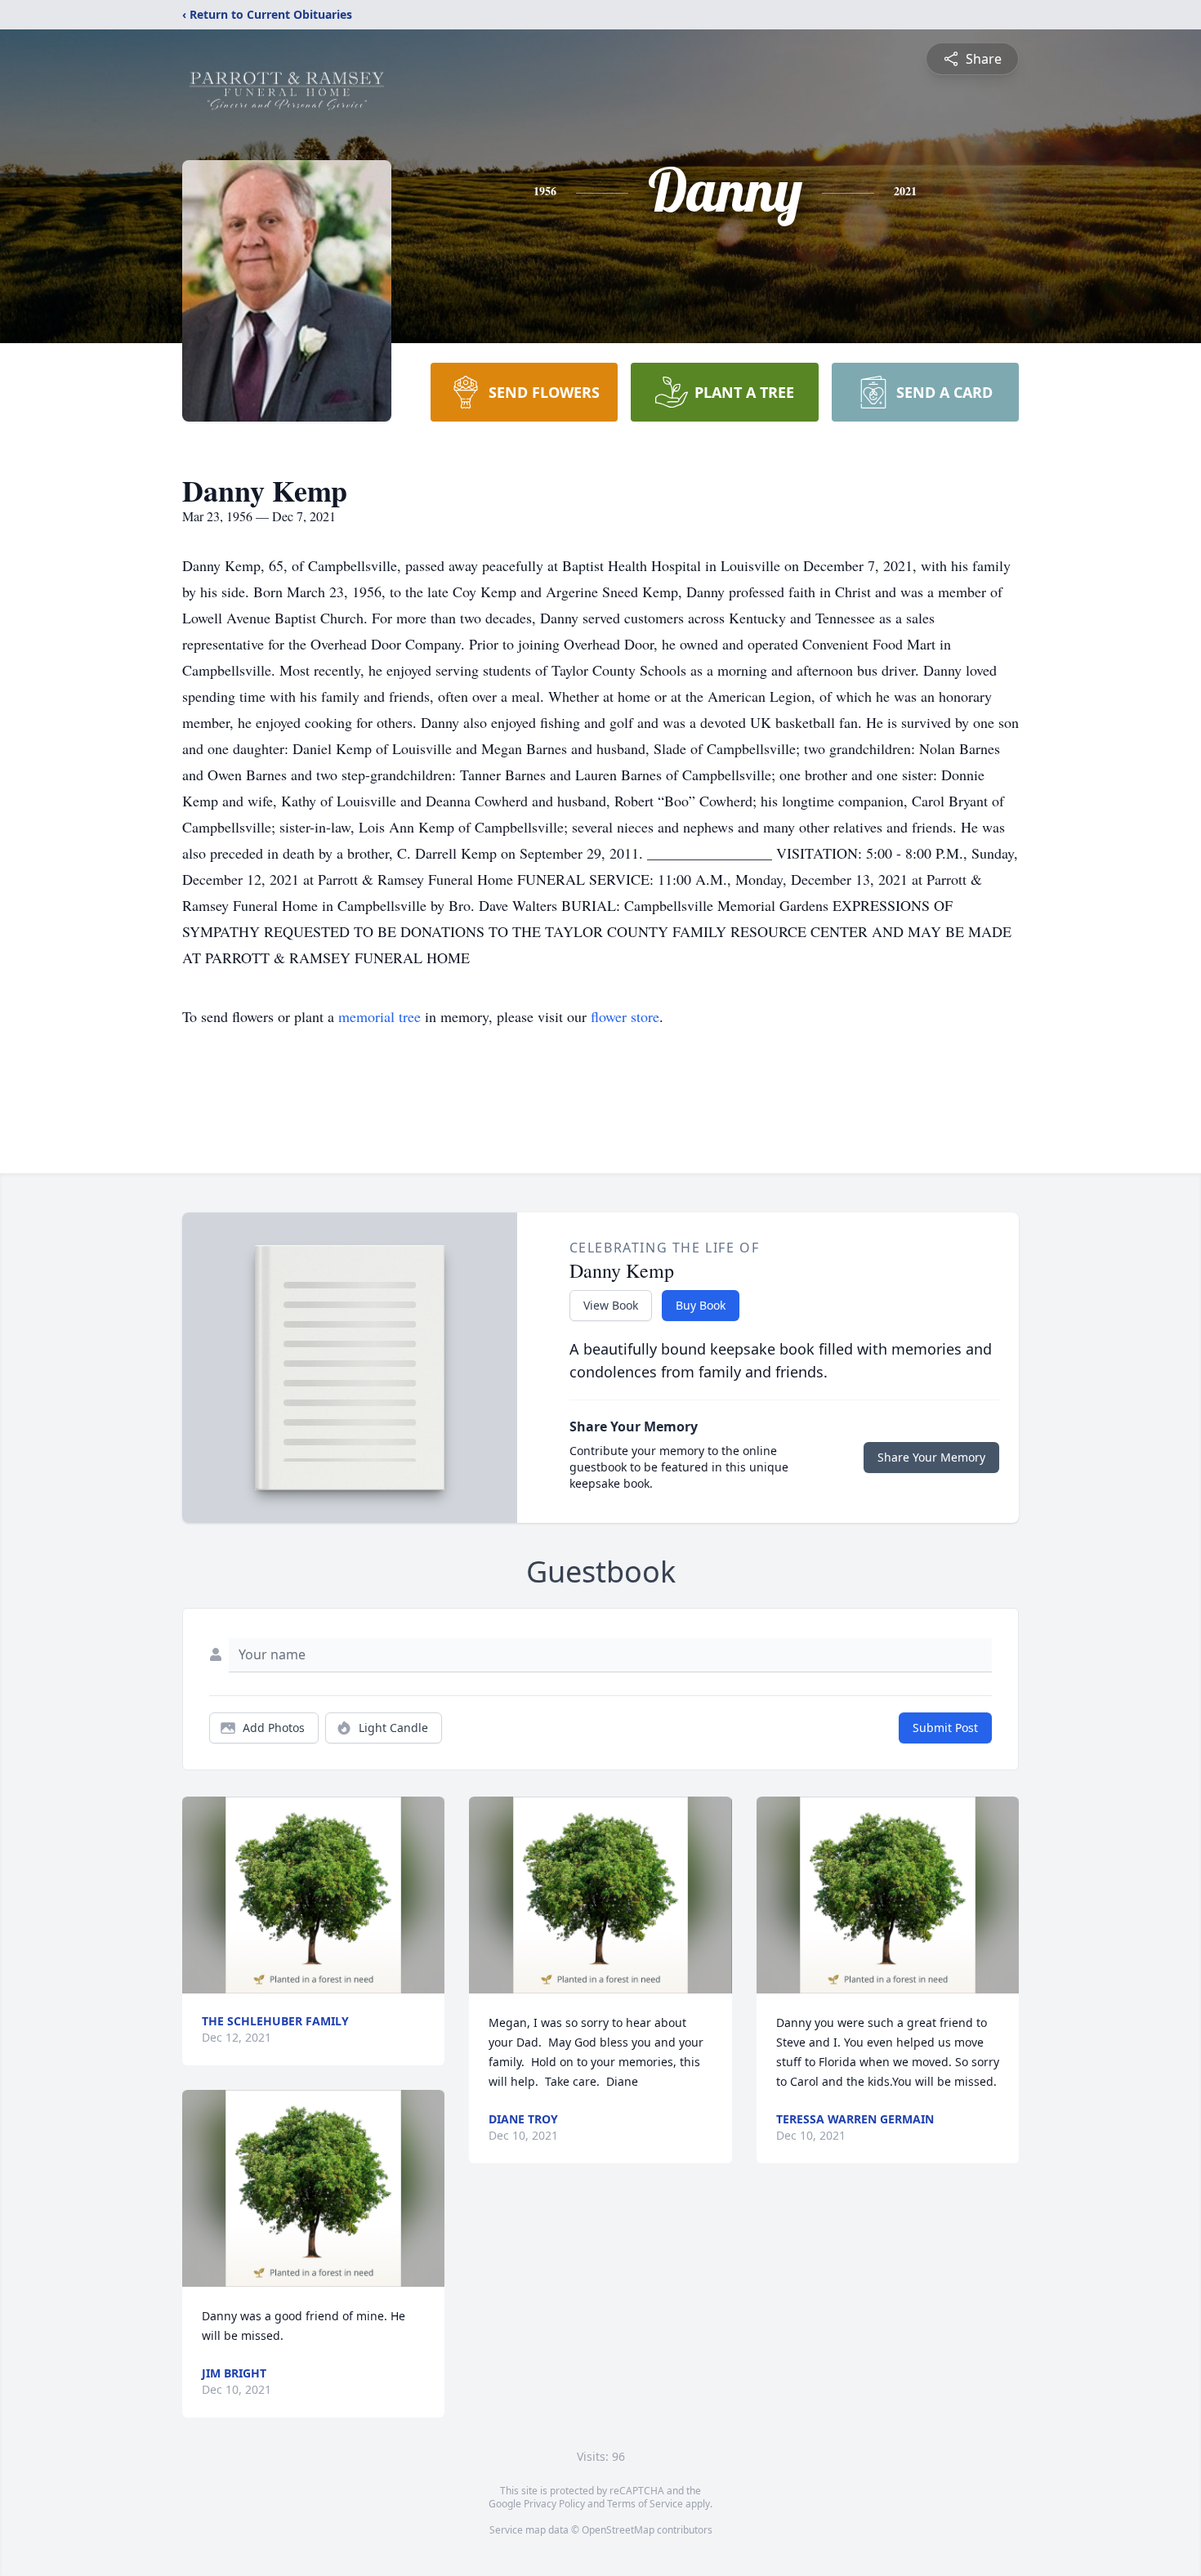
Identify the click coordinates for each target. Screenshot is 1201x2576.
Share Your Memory (931, 1457)
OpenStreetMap (618, 2530)
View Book (611, 1305)
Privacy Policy (554, 2504)
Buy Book (701, 1305)
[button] (313, 1895)
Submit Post (945, 1728)
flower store (625, 1016)
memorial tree (379, 1016)
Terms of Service (645, 2504)
